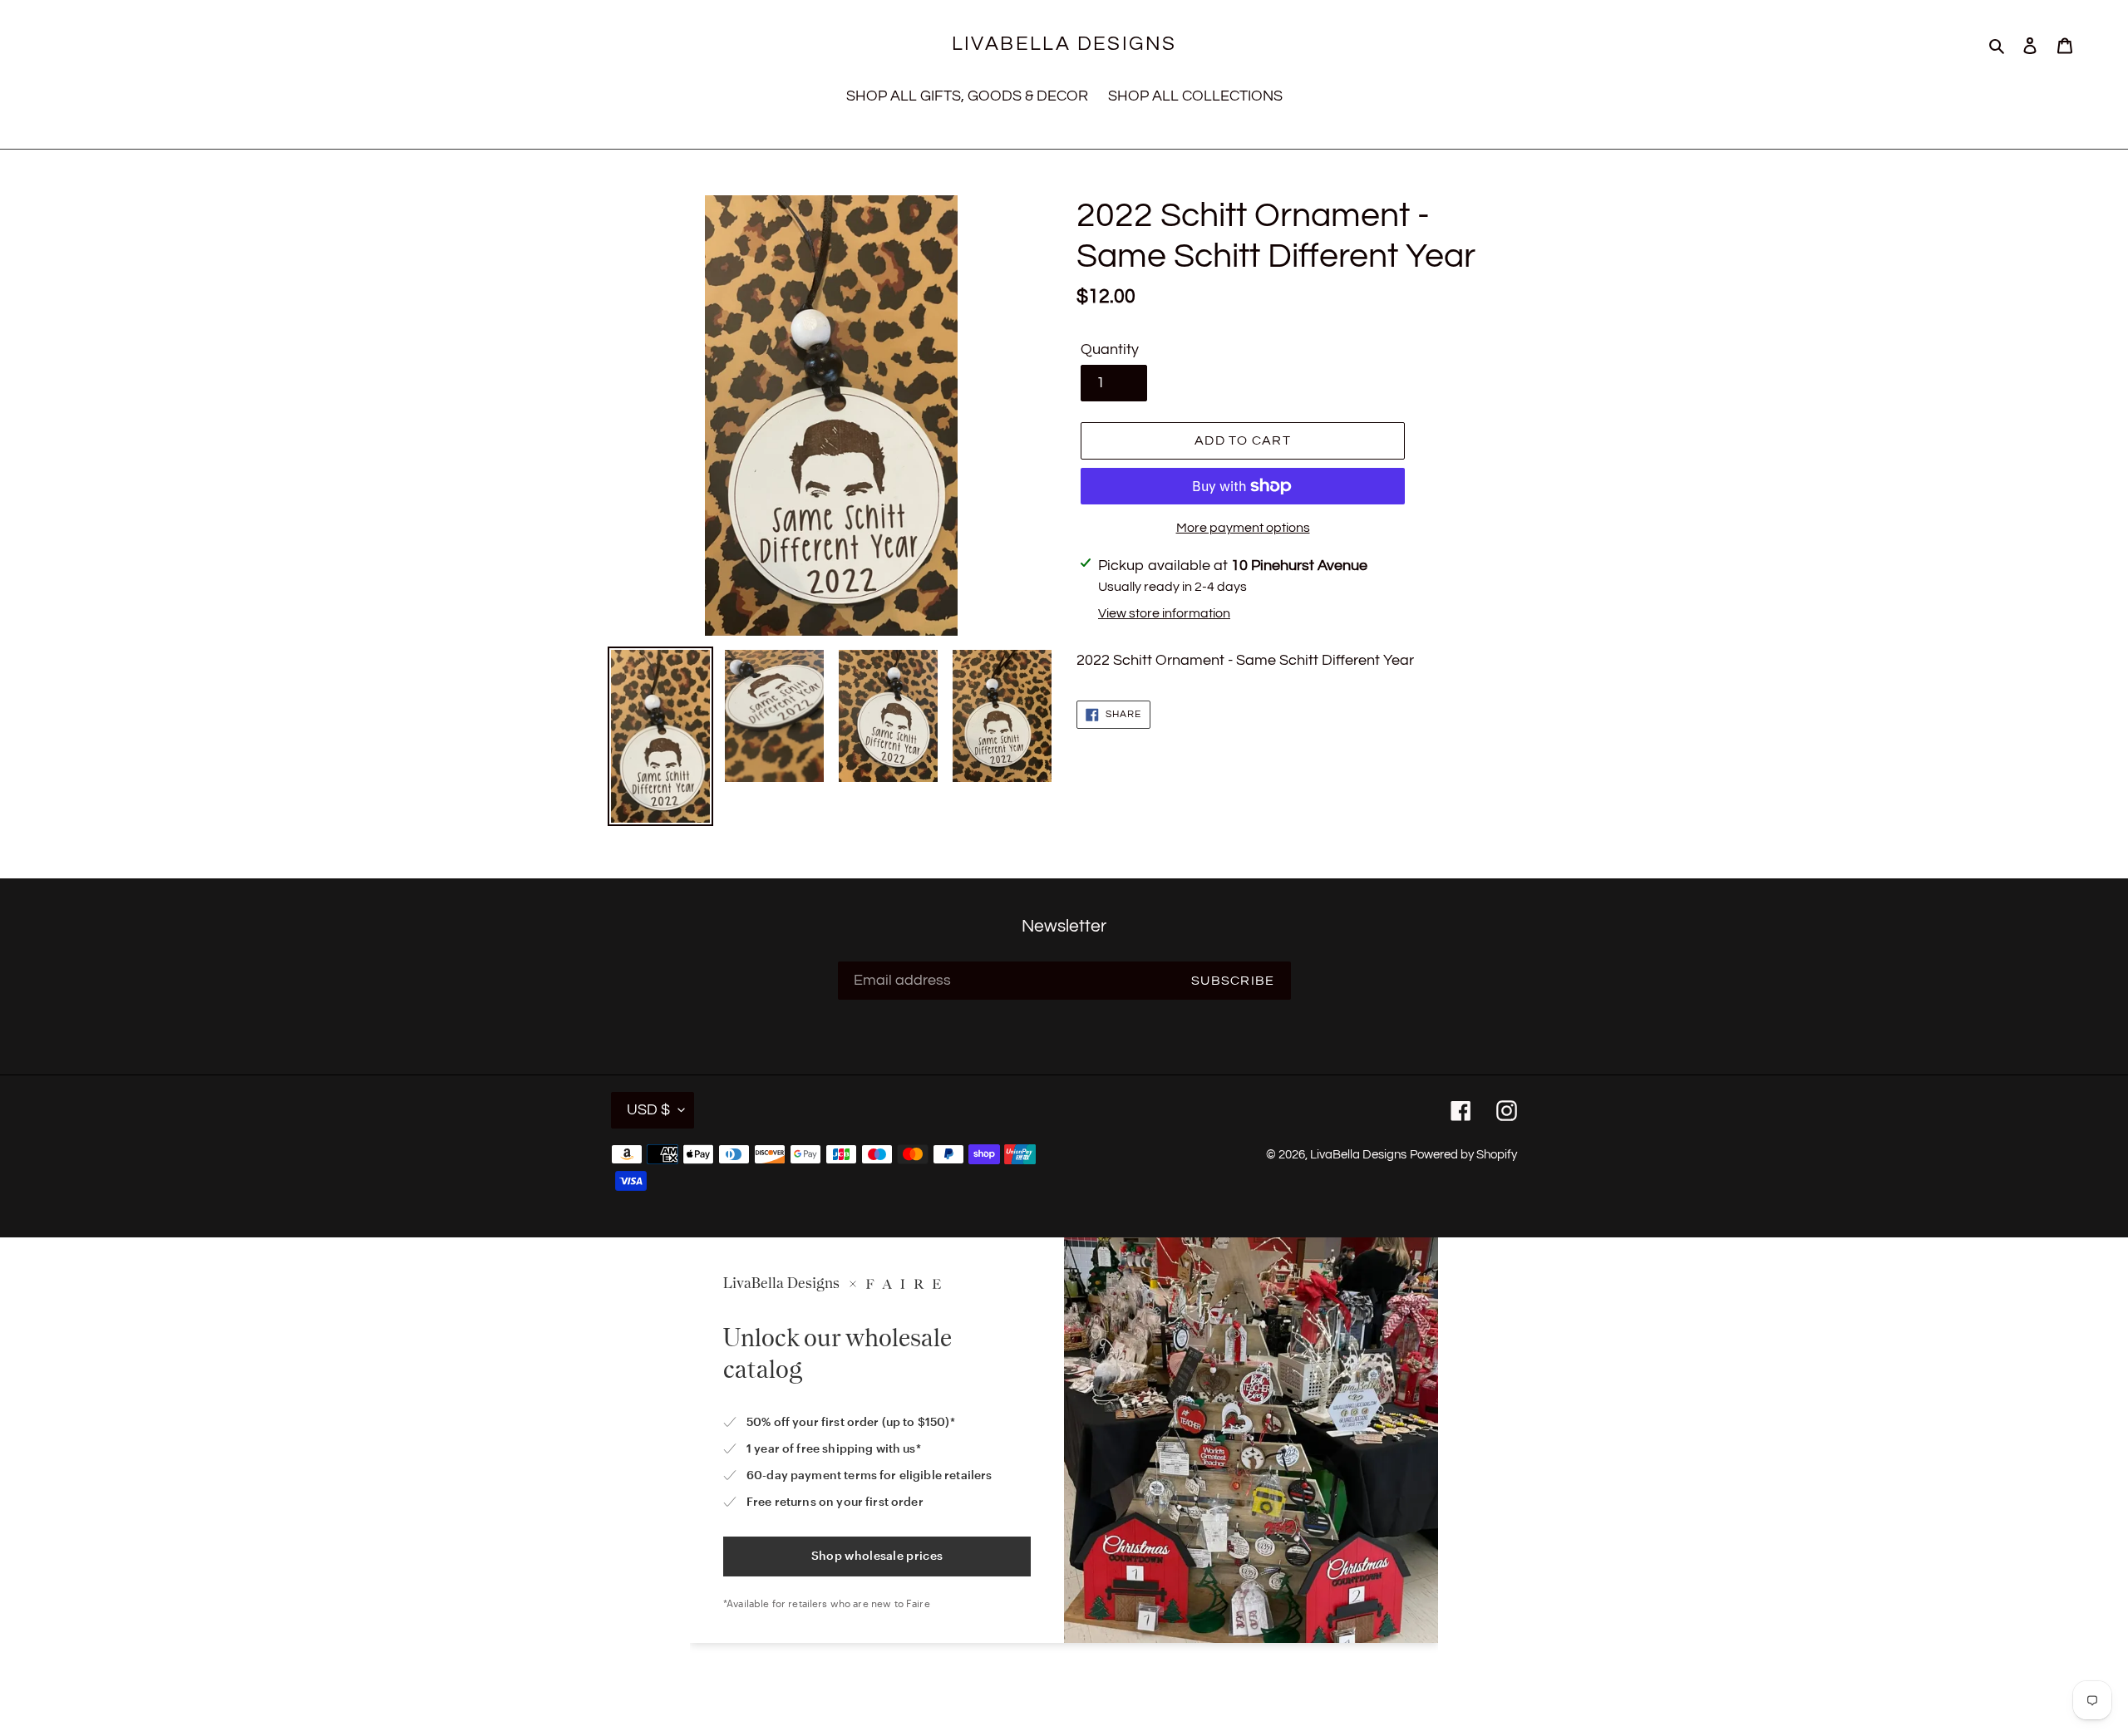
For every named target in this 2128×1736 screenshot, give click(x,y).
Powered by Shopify (1463, 1155)
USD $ (648, 1110)
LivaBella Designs (1064, 44)
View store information (1164, 613)
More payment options (1243, 528)
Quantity (1110, 349)
